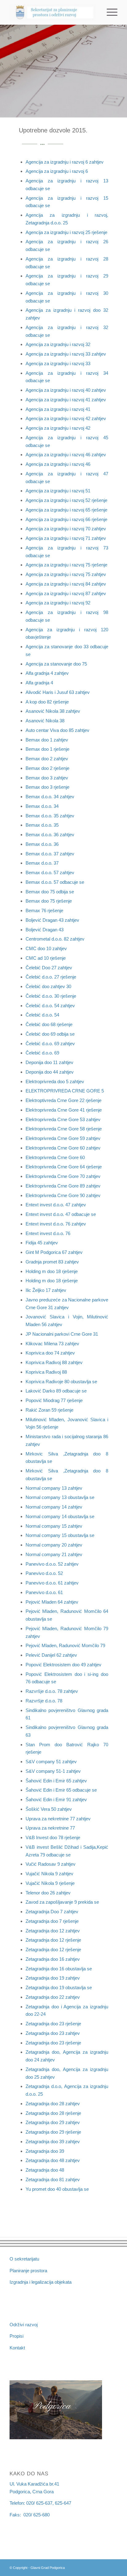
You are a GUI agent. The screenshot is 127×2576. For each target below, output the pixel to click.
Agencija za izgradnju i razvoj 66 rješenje (66, 519)
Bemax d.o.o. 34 (42, 806)
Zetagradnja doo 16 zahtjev (53, 1959)
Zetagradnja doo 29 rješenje (53, 2132)
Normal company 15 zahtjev (54, 1526)
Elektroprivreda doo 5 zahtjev (55, 1081)
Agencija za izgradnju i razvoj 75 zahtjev (66, 574)
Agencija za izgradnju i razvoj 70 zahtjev (66, 529)
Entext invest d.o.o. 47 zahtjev (56, 1205)
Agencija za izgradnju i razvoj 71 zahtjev (66, 538)
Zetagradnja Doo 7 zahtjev (52, 1912)
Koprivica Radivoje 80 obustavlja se (61, 1382)
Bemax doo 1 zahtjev (47, 740)
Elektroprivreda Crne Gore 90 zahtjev (63, 1195)
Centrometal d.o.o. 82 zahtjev (55, 939)
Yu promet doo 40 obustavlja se (57, 2189)
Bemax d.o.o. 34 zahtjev (50, 797)
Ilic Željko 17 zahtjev (46, 1290)
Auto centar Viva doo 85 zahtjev (57, 730)
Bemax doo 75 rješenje (49, 901)
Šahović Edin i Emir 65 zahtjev (56, 1781)
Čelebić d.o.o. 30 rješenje (51, 996)
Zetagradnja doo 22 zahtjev (53, 1997)
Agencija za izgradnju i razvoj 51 (58, 491)
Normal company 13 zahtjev (54, 1488)
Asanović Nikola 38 (45, 721)
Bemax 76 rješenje (44, 910)
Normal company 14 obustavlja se (60, 1516)
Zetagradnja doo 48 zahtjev (53, 2160)
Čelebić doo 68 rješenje (49, 1024)
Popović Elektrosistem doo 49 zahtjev (63, 1665)
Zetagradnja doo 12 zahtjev (53, 1931)
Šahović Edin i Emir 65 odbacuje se (61, 1790)
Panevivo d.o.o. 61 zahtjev (52, 1583)
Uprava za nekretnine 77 (50, 1828)
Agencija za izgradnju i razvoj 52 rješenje (66, 500)
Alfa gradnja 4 (39, 683)
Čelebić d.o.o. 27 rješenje (51, 977)
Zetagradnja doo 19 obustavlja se (59, 1987)
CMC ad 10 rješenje (46, 958)
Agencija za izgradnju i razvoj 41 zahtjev (66, 400)
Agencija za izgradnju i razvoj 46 (58, 464)
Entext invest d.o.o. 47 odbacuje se (61, 1214)
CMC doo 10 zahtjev (46, 948)
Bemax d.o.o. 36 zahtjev (50, 835)
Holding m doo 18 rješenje (52, 1271)
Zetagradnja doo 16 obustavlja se (59, 1969)
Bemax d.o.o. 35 (42, 825)
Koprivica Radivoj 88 (46, 1372)
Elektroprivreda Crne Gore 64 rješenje (64, 1167)
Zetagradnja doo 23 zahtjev (53, 2033)
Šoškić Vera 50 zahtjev (49, 1809)
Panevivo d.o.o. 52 (44, 1573)
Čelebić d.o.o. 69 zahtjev (50, 1044)
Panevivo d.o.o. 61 (44, 1592)
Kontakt (17, 2348)
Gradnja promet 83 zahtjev (52, 1262)
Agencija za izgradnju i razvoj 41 (58, 409)
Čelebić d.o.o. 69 (42, 1053)
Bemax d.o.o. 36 (42, 844)
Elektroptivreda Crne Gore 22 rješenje (63, 1100)
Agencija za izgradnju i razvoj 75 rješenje (66, 565)
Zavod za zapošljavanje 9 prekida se (62, 1902)
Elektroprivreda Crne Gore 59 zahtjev (63, 1138)
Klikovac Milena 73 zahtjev (52, 1344)
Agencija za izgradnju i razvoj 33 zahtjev (66, 354)
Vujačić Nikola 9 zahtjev (49, 1874)
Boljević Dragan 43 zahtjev (52, 920)
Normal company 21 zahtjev (54, 1554)
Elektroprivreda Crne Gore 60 (55, 1157)
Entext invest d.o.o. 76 (48, 1233)
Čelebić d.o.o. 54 (42, 1015)
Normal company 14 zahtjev (54, 1507)
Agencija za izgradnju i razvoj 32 (58, 344)
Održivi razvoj (24, 2325)
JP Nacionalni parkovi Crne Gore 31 (62, 1334)
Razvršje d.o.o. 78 (44, 1701)
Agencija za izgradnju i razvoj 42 (58, 428)
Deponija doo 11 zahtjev (49, 1062)
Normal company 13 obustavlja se (60, 1497)
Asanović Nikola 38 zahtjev (53, 711)
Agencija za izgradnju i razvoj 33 (58, 363)
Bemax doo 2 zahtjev (47, 759)
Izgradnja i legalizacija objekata (41, 2282)
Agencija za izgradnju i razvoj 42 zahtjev (66, 418)
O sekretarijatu (24, 2259)
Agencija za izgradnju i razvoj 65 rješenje (66, 510)
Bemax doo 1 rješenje (47, 749)
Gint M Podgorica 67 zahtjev (54, 1252)
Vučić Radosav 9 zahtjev (51, 1864)
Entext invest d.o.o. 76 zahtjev (56, 1224)
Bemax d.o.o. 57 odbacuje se (55, 882)
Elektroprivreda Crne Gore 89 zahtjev (63, 1186)
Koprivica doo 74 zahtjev (50, 1353)
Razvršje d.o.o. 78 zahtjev (52, 1691)
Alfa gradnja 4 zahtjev (47, 673)
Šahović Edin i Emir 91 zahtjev (56, 1799)
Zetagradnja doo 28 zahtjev (53, 2104)
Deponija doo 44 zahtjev (50, 1072)
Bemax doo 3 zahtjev (47, 778)
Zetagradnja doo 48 (45, 2170)
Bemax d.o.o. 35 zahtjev (50, 816)
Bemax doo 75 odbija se (50, 892)
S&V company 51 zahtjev (51, 1762)
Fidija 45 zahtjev (42, 1243)
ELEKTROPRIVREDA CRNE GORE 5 (65, 1091)
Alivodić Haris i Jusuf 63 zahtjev (58, 692)
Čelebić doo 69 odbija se (50, 1034)
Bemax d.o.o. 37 (42, 863)
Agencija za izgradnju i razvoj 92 (58, 603)
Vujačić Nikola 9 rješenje (50, 1883)
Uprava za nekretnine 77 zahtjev (58, 1819)
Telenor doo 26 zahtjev (48, 1893)
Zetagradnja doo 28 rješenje (53, 2113)
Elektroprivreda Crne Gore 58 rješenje (64, 1129)
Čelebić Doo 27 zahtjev (49, 968)
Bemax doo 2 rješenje (47, 768)
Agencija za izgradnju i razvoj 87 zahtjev (66, 593)
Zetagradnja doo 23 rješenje (53, 2024)
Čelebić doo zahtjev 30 (48, 986)
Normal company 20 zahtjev (54, 1545)
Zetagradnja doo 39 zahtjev (53, 2142)
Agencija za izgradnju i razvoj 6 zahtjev (65, 162)
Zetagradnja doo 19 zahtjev (53, 1978)
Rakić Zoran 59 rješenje (49, 1410)
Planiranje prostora (28, 2271)
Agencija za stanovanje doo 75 (56, 664)
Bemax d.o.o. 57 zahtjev (50, 873)
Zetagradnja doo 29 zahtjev (53, 2122)
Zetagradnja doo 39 (45, 2151)
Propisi (16, 2336)
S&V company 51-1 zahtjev (53, 1771)
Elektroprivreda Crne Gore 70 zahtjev (63, 1176)
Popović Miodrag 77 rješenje (54, 1400)
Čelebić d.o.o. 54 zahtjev (50, 1006)
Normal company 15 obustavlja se (60, 1535)
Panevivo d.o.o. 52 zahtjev (52, 1564)
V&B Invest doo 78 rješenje (53, 1837)
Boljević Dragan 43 (45, 930)
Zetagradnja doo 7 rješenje (52, 1921)
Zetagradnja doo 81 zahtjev (53, 2179)
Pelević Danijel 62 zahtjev (51, 1655)
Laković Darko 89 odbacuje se (56, 1391)
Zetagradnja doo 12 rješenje (53, 1940)
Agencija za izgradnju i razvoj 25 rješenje (66, 232)
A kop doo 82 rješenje (47, 702)
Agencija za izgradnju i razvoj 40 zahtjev (66, 390)
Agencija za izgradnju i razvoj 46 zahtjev (66, 455)
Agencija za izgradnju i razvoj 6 (57, 171)
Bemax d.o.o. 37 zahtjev (50, 854)
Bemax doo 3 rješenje (47, 787)
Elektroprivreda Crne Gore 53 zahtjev (63, 1119)
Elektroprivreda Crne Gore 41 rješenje (64, 1110)
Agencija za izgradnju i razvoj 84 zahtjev (66, 584)
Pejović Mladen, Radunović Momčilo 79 (65, 1645)
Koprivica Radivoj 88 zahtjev (54, 1362)
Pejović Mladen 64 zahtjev (52, 1602)
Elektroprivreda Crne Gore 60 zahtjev (63, 1148)
